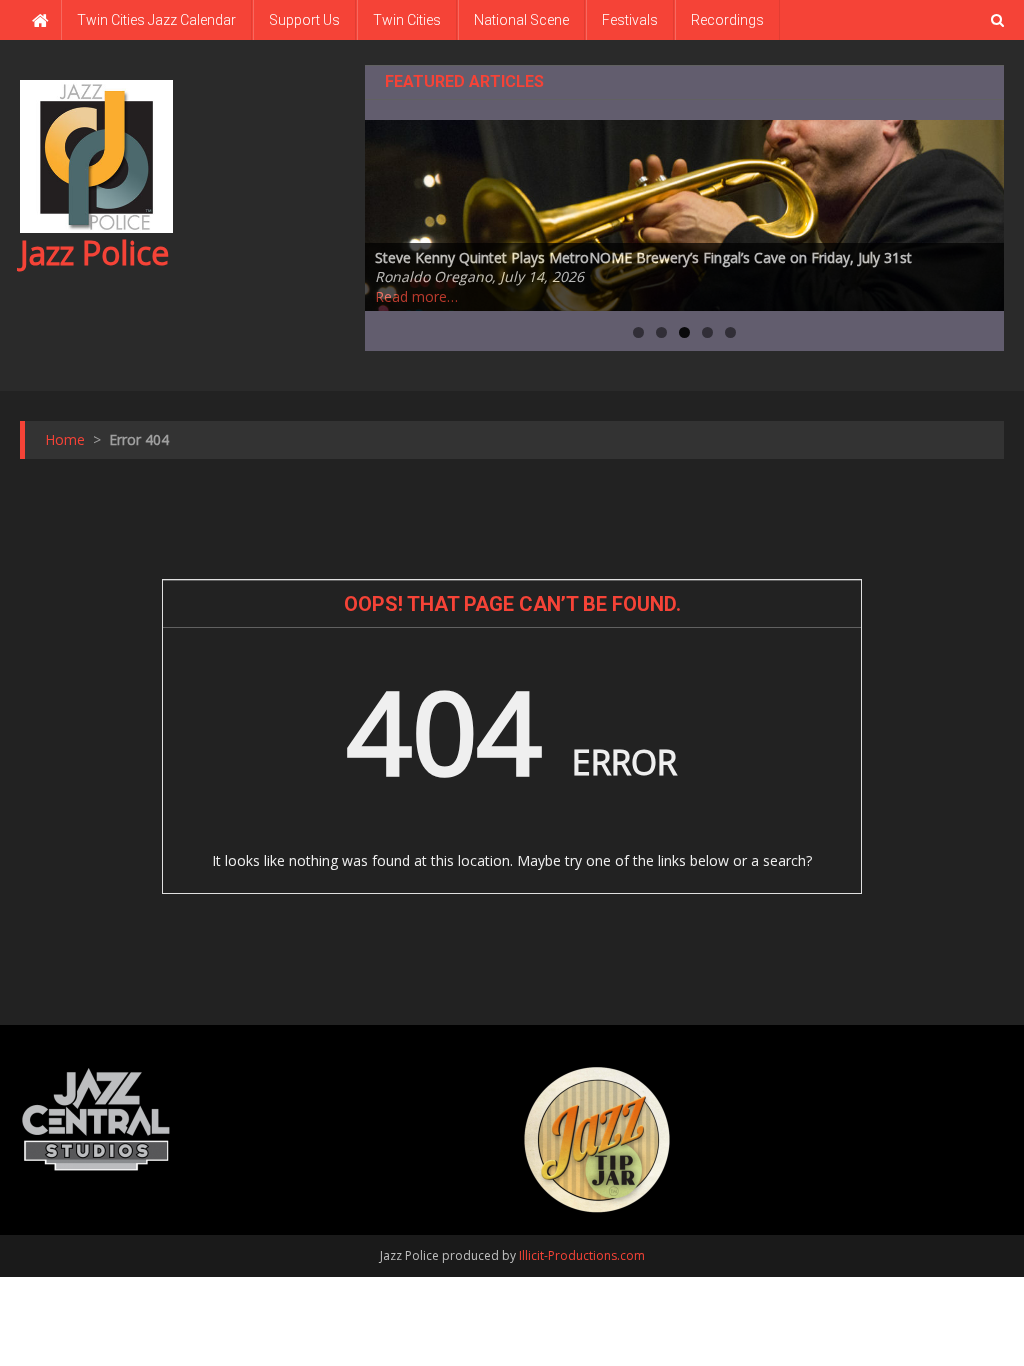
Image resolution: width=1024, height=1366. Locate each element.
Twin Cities (407, 20)
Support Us (304, 20)
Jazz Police (94, 252)
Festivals (630, 20)
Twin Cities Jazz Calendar (156, 20)
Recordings (727, 20)
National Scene (521, 20)
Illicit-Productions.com (582, 1255)
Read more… (416, 296)
